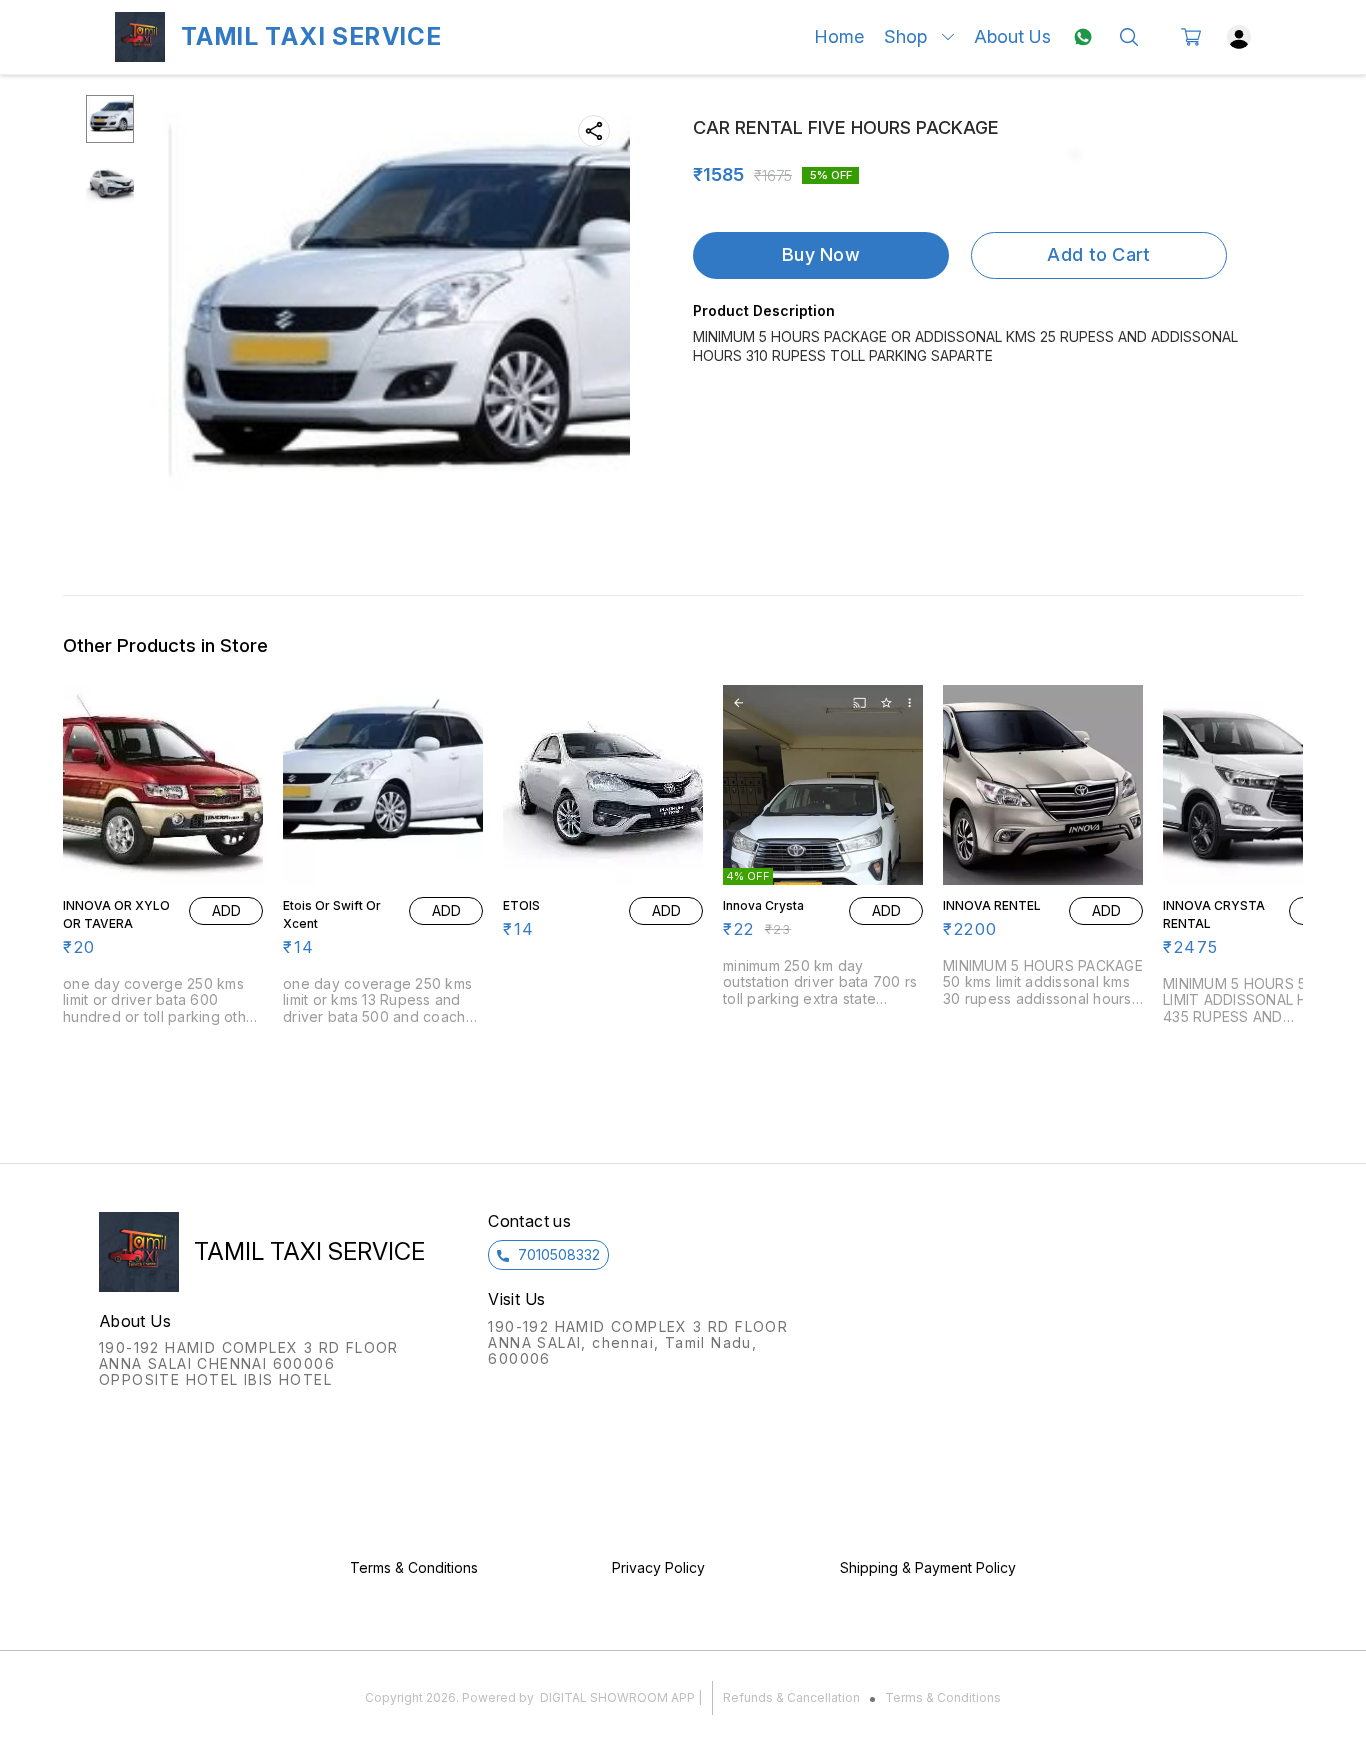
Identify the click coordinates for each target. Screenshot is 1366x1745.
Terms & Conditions (943, 1697)
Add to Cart (1098, 254)
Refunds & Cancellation (791, 1697)
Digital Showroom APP (617, 1697)
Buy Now (821, 254)
